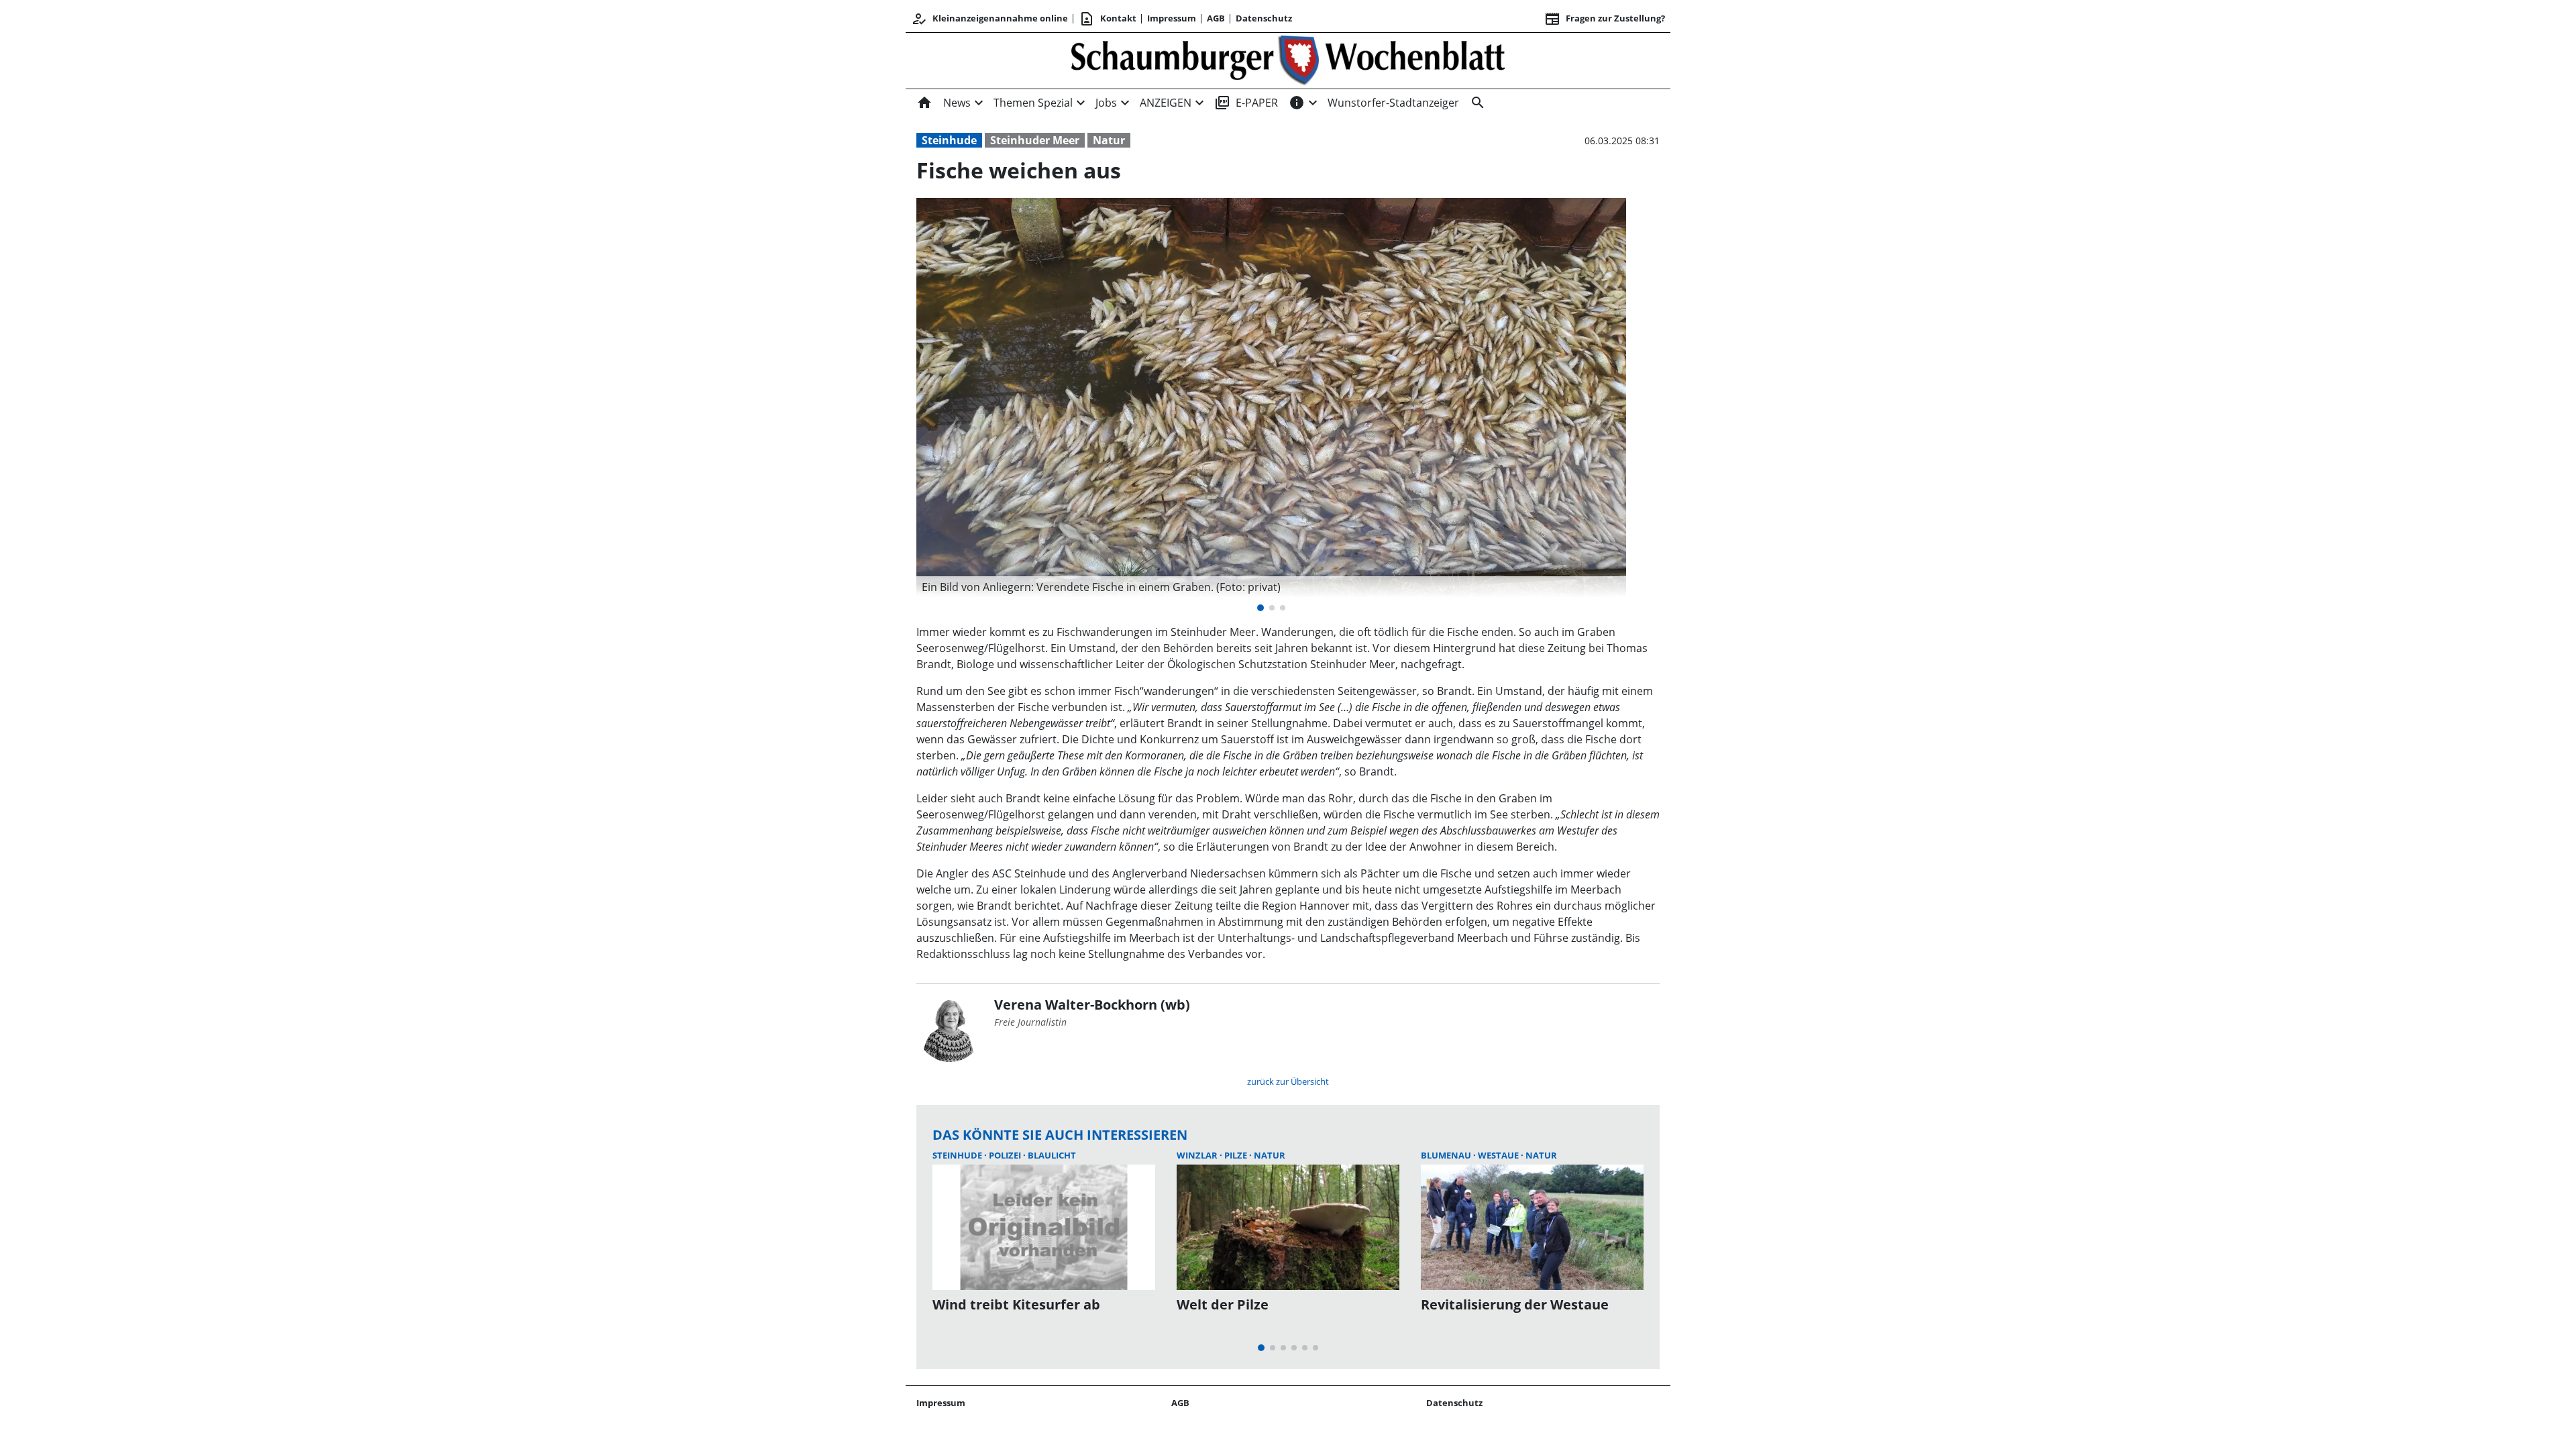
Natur (1109, 140)
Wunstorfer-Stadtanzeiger (1393, 103)
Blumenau (1447, 1155)
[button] (1271, 587)
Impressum (1172, 18)
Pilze (1237, 1155)
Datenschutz (1264, 18)
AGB (1216, 18)
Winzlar (1198, 1155)
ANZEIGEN (1166, 103)
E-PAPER (1246, 103)
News (957, 103)
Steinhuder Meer (1035, 140)
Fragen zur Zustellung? (1605, 19)
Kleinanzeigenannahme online (989, 19)
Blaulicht (1052, 1155)
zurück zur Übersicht (1288, 1081)
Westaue (1499, 1155)
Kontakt (1108, 19)
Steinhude (949, 140)
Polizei (1006, 1155)
